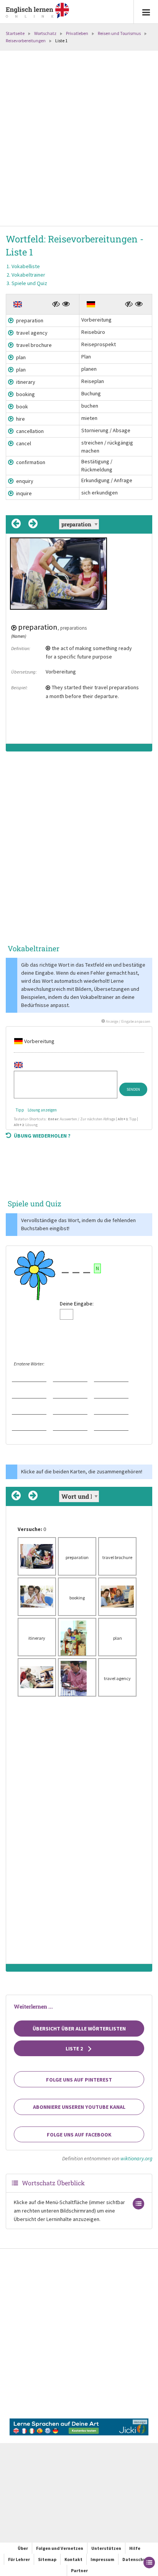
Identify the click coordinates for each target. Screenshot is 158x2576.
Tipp (20, 1110)
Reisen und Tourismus (119, 33)
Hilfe (135, 2548)
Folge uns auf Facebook (79, 2135)
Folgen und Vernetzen (60, 2548)
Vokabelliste (26, 266)
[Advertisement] (79, 139)
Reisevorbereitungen (26, 41)
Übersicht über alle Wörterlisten (79, 2029)
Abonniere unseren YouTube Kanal (79, 2107)
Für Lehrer (19, 2559)
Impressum (102, 2559)
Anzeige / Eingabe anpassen (128, 1021)
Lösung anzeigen (42, 1110)
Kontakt (73, 2559)
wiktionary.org (136, 2158)
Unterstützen (106, 2548)
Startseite (15, 33)
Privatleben (77, 33)
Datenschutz (136, 2559)
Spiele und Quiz (29, 283)
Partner (79, 2570)
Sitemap (47, 2559)
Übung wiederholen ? (42, 1136)
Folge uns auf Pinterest (79, 2080)
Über (23, 2548)
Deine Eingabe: (77, 1304)
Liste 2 (75, 2049)
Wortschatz (45, 33)
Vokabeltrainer (28, 275)
